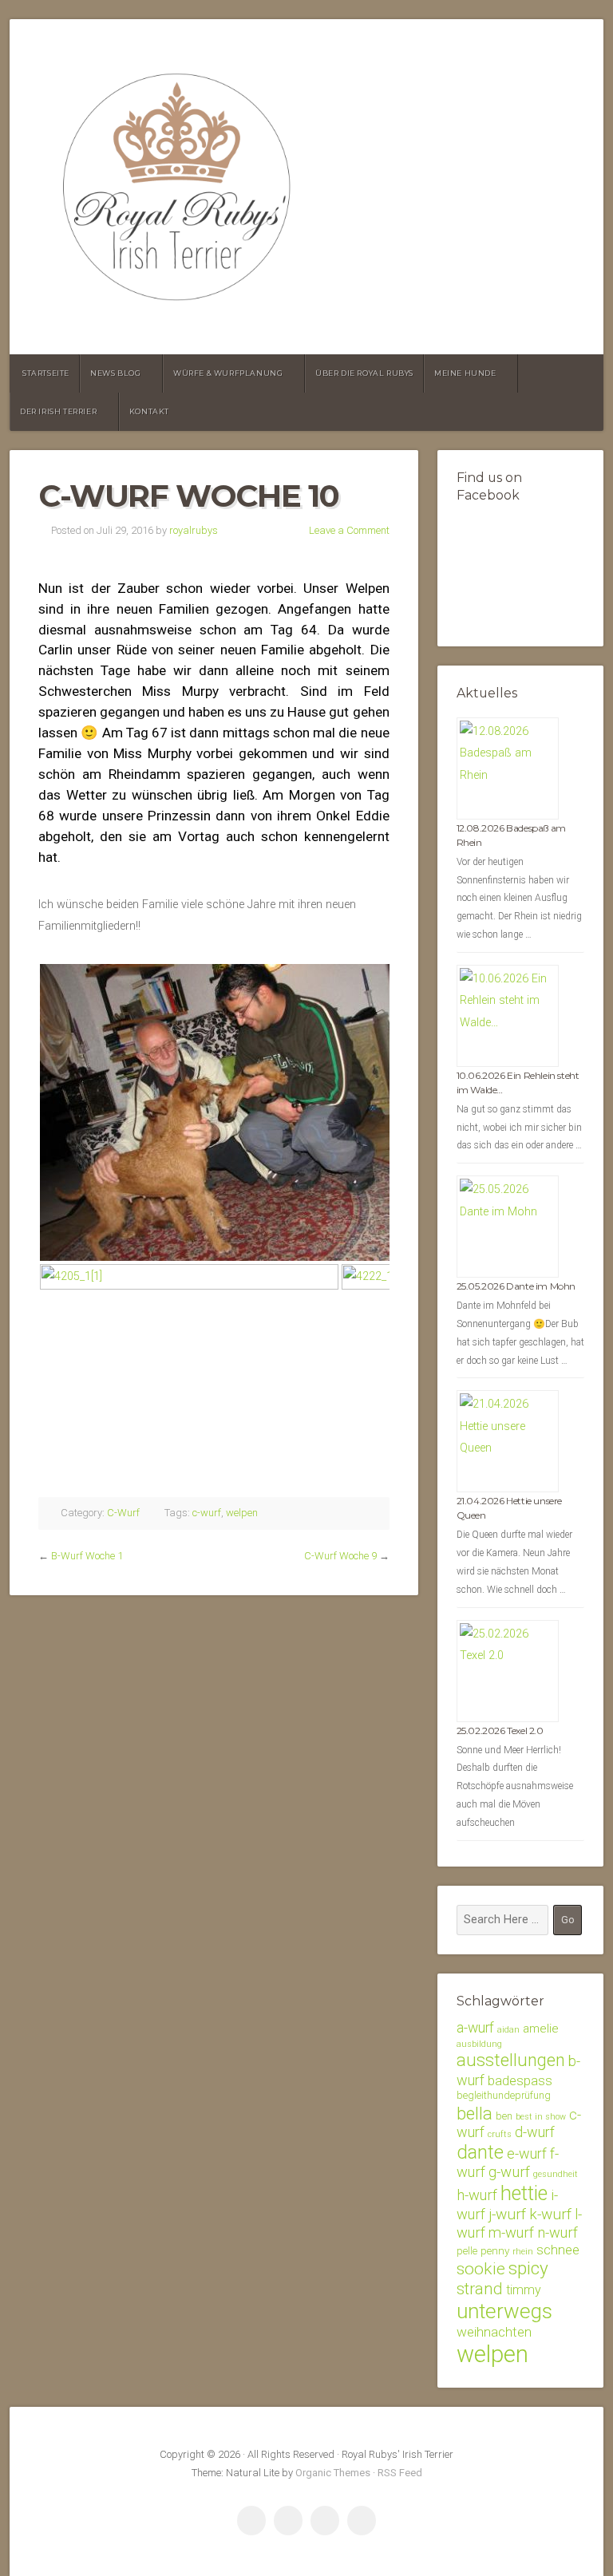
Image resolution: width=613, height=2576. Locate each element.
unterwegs (504, 2311)
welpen (242, 1513)
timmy (524, 2290)
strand (480, 2289)
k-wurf (550, 2214)
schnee (558, 2250)
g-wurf (509, 2172)
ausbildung (479, 2044)
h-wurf (477, 2195)
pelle (467, 2251)
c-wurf (207, 1513)
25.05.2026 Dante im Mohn (516, 1286)
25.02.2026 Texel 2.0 (500, 1731)
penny (495, 2250)
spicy (528, 2268)
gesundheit (556, 2174)
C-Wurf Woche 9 (340, 1556)
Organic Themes (333, 2473)
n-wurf (558, 2232)
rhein (523, 2252)
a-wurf (475, 2028)
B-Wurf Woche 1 (87, 1556)
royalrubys (194, 530)
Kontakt (149, 411)
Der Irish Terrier (58, 411)
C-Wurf (123, 1513)
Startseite (46, 373)
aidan (508, 2030)
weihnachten (494, 2332)
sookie (481, 2268)
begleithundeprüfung (504, 2095)
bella (475, 2113)
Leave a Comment (349, 530)
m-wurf (511, 2232)
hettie (524, 2193)
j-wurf (507, 2214)
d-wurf (535, 2132)
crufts (500, 2134)
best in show (541, 2117)
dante (480, 2152)
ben (504, 2116)
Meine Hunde (465, 373)
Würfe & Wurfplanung (228, 373)
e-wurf (527, 2153)
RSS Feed (400, 2473)
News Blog (115, 373)
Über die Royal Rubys (364, 373)
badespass (520, 2080)
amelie (541, 2029)
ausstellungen (511, 2060)
